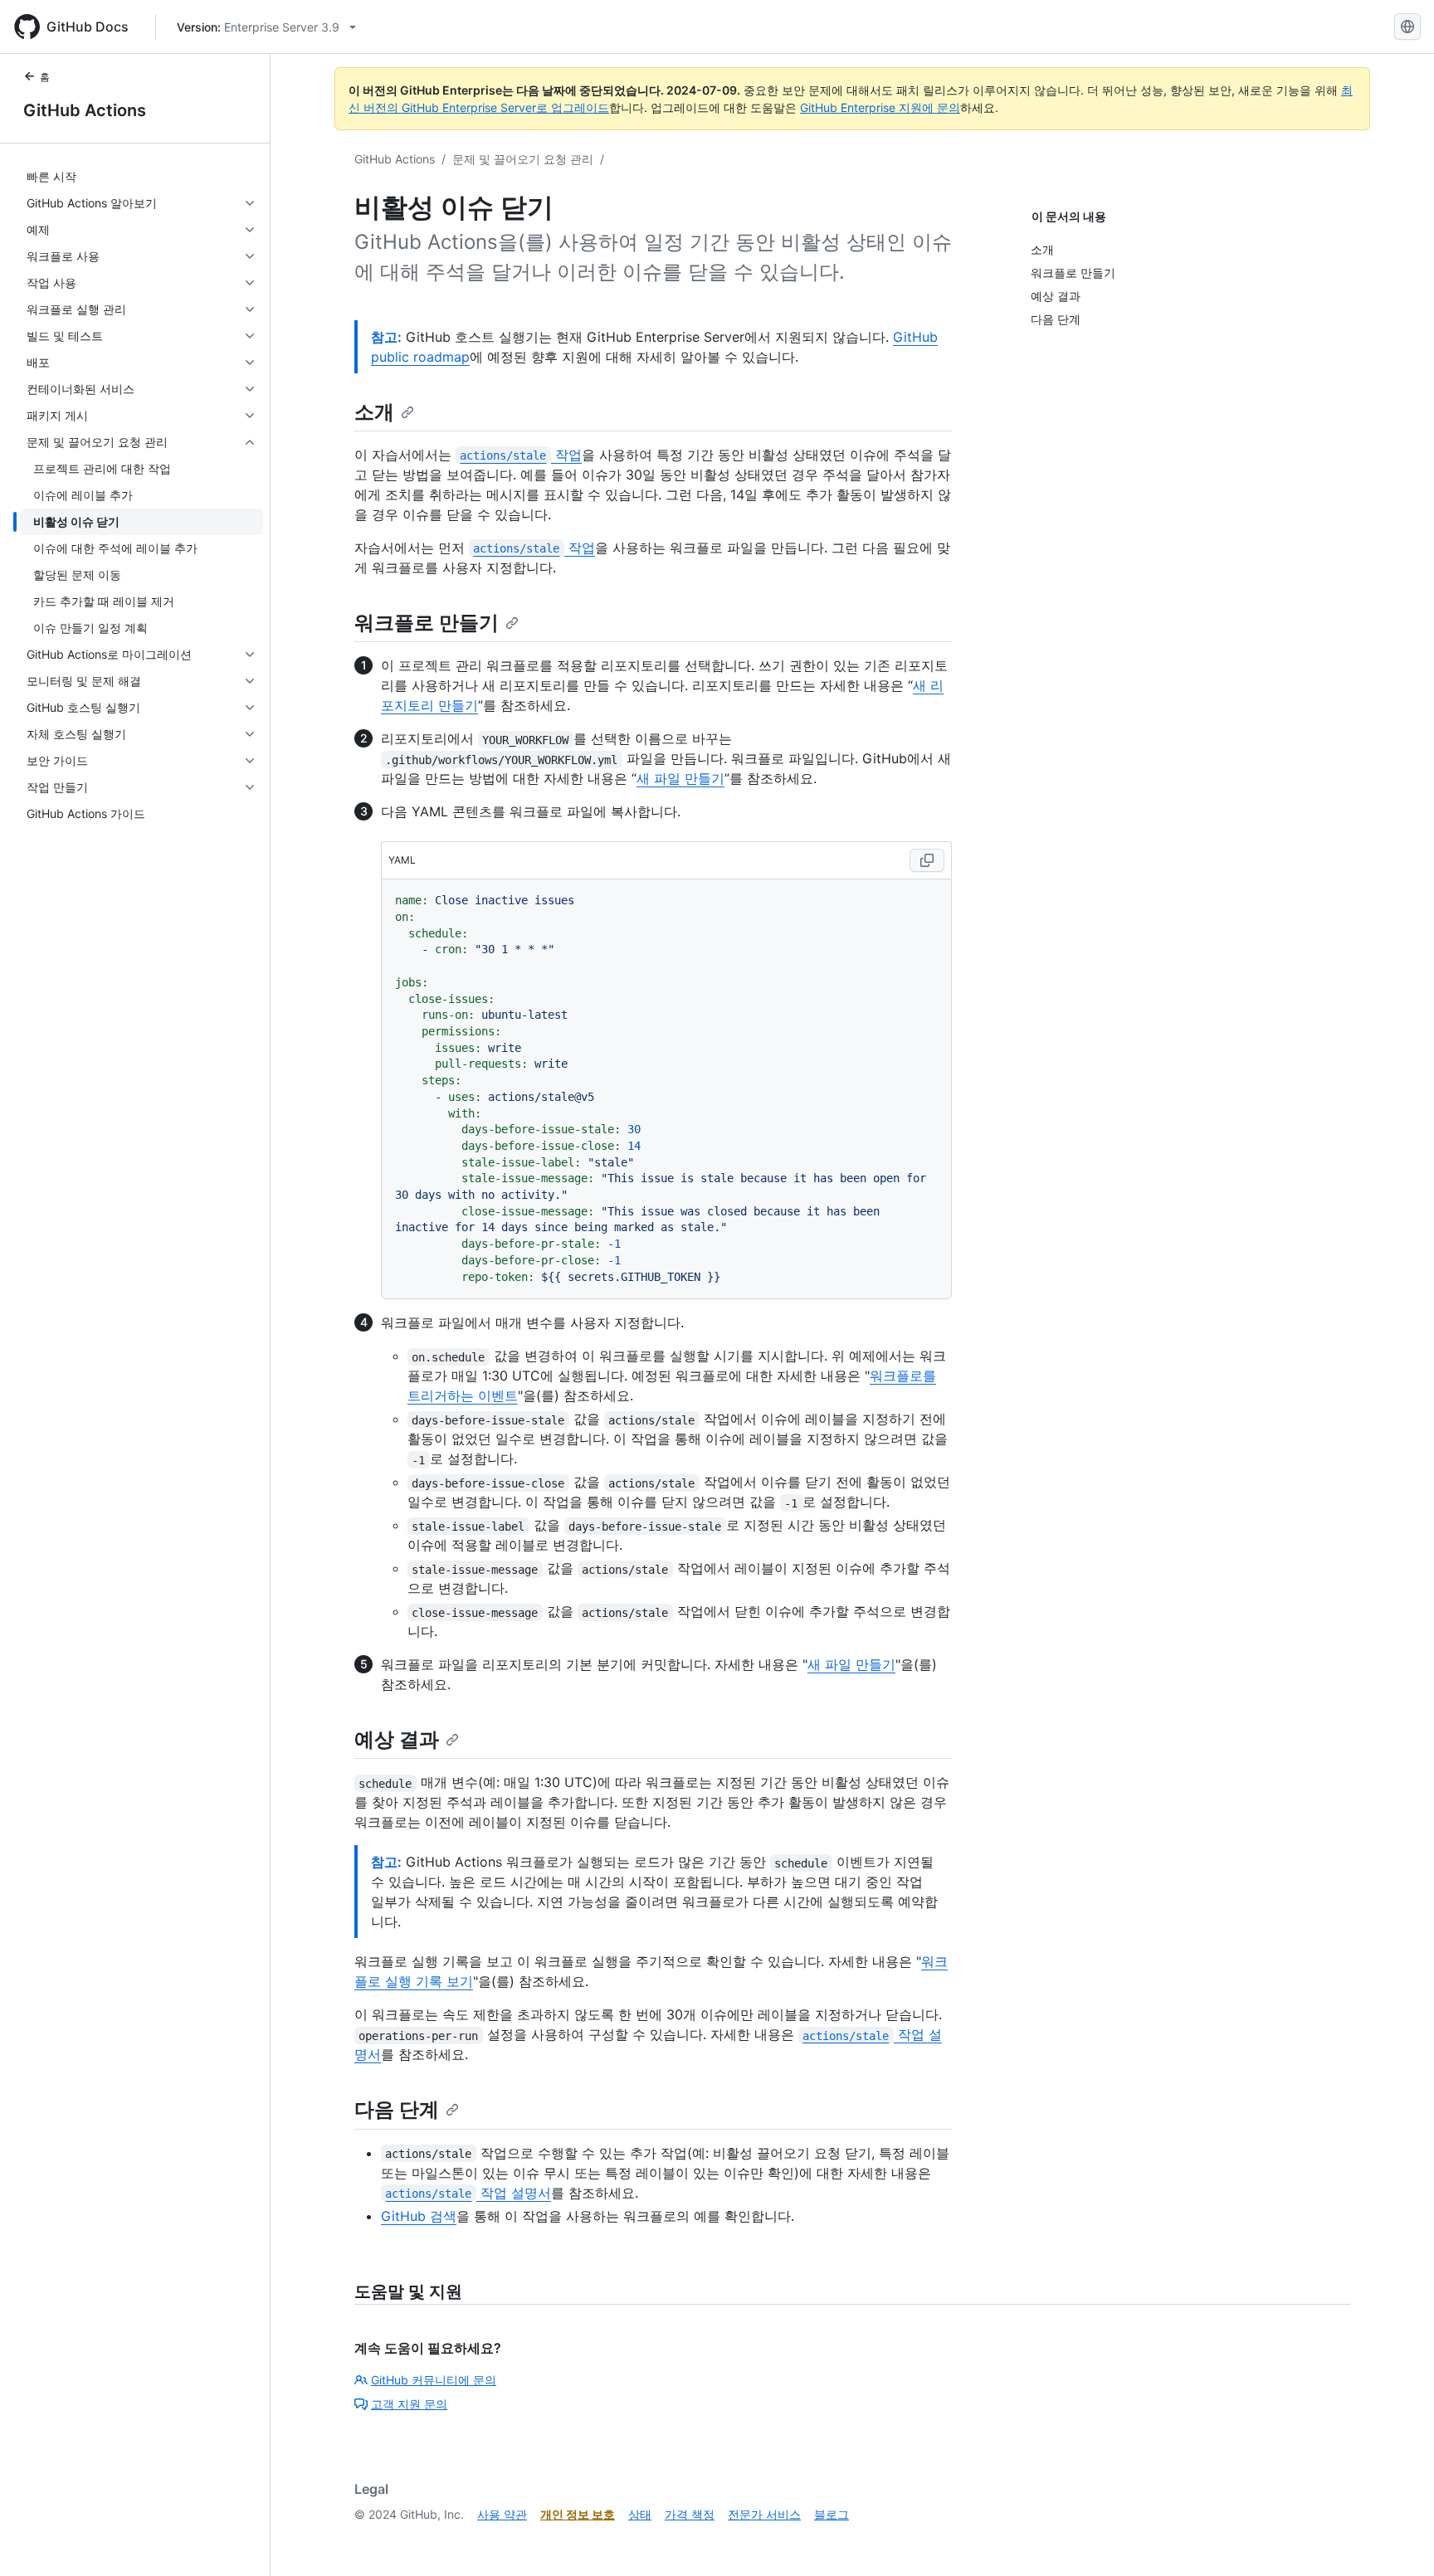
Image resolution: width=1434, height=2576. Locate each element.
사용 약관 (502, 2514)
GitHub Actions (85, 110)
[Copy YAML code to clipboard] (927, 860)
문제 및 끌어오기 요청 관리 (523, 159)
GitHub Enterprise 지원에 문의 (880, 107)
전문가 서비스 (764, 2514)
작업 (520, 455)
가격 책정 (690, 2514)
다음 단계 (397, 2109)
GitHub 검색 (419, 2216)
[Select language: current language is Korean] (1407, 27)
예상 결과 (397, 1739)
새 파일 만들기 (680, 778)
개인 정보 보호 (578, 2514)
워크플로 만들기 (427, 623)
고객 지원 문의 (409, 2404)
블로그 (832, 2514)
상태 (640, 2514)
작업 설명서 (468, 2193)
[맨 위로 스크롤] (1397, 2539)
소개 (374, 412)
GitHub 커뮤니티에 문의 (434, 2380)
